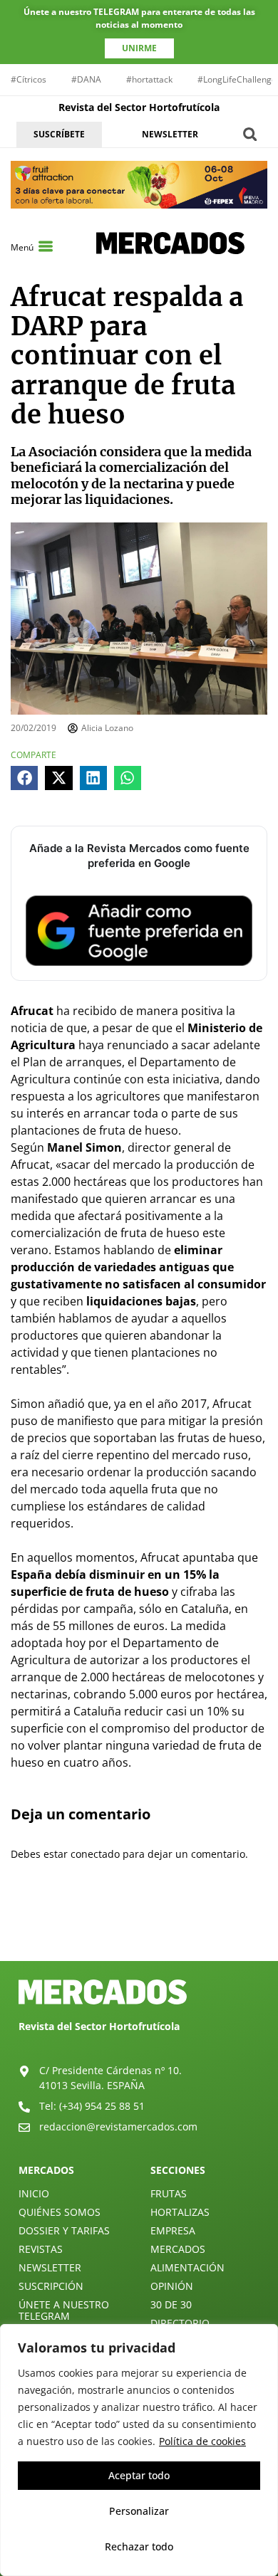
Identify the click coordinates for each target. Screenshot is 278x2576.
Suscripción (51, 2286)
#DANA (86, 79)
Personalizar (139, 2511)
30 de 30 (171, 2304)
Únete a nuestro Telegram (64, 2310)
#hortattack (149, 79)
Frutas (169, 2193)
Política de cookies (202, 2441)
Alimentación (187, 2267)
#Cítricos (29, 79)
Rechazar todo (139, 2546)
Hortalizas (180, 2212)
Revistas (41, 2249)
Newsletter (50, 2267)
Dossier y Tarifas (64, 2230)
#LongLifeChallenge (237, 79)
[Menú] (46, 246)
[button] (250, 134)
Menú (22, 247)
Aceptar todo (139, 2475)
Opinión (172, 2286)
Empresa (173, 2230)
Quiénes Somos (60, 2212)
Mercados (178, 2249)
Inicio (34, 2193)
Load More (139, 1928)
